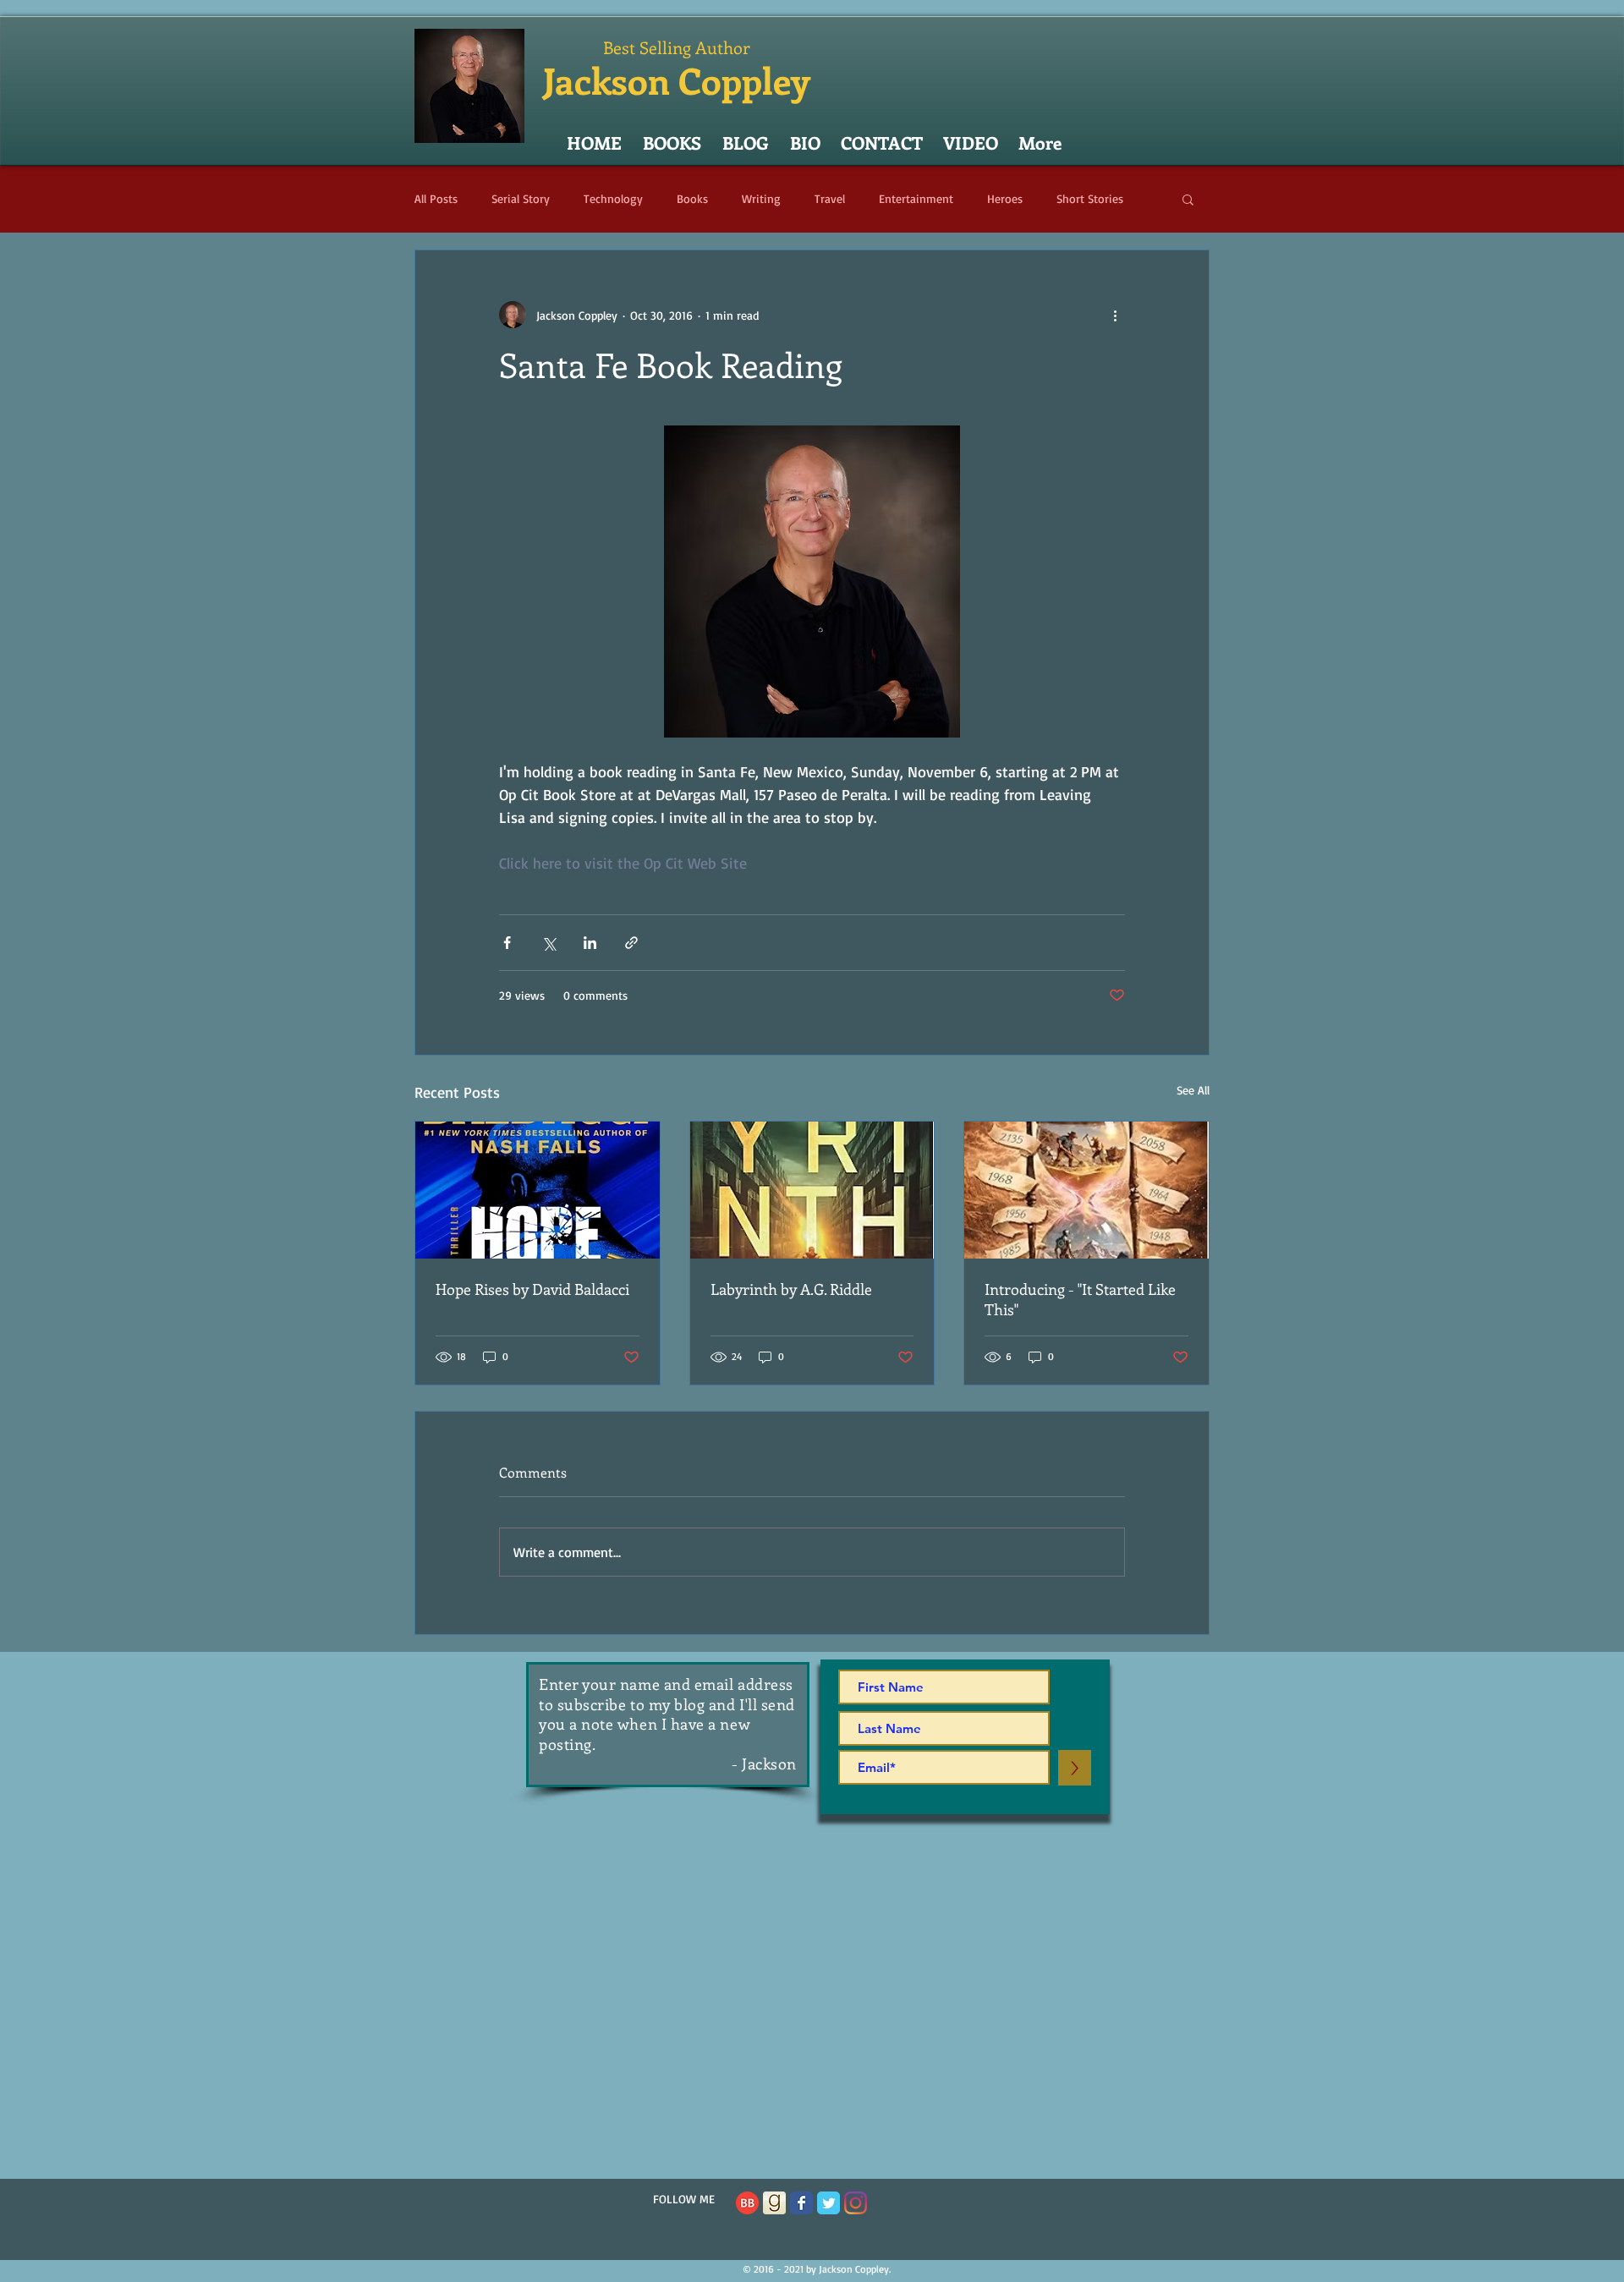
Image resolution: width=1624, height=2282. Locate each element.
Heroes (1005, 198)
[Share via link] (631, 943)
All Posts (436, 198)
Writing (761, 198)
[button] (1188, 199)
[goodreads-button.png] (774, 2203)
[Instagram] (856, 2203)
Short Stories (1090, 198)
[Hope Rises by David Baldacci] (538, 1190)
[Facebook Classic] (801, 2203)
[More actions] (1115, 315)
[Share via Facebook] (507, 943)
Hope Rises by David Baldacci (532, 1289)
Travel (830, 198)
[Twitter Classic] (828, 2203)
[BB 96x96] (747, 2203)
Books (692, 198)
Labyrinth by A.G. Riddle (791, 1289)
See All (1193, 1090)
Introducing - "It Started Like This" (1080, 1299)
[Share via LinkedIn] (590, 943)
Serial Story (521, 198)
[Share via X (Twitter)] (549, 943)
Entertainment (916, 198)
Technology (613, 198)
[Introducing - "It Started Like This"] (1086, 1190)
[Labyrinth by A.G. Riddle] (812, 1190)
